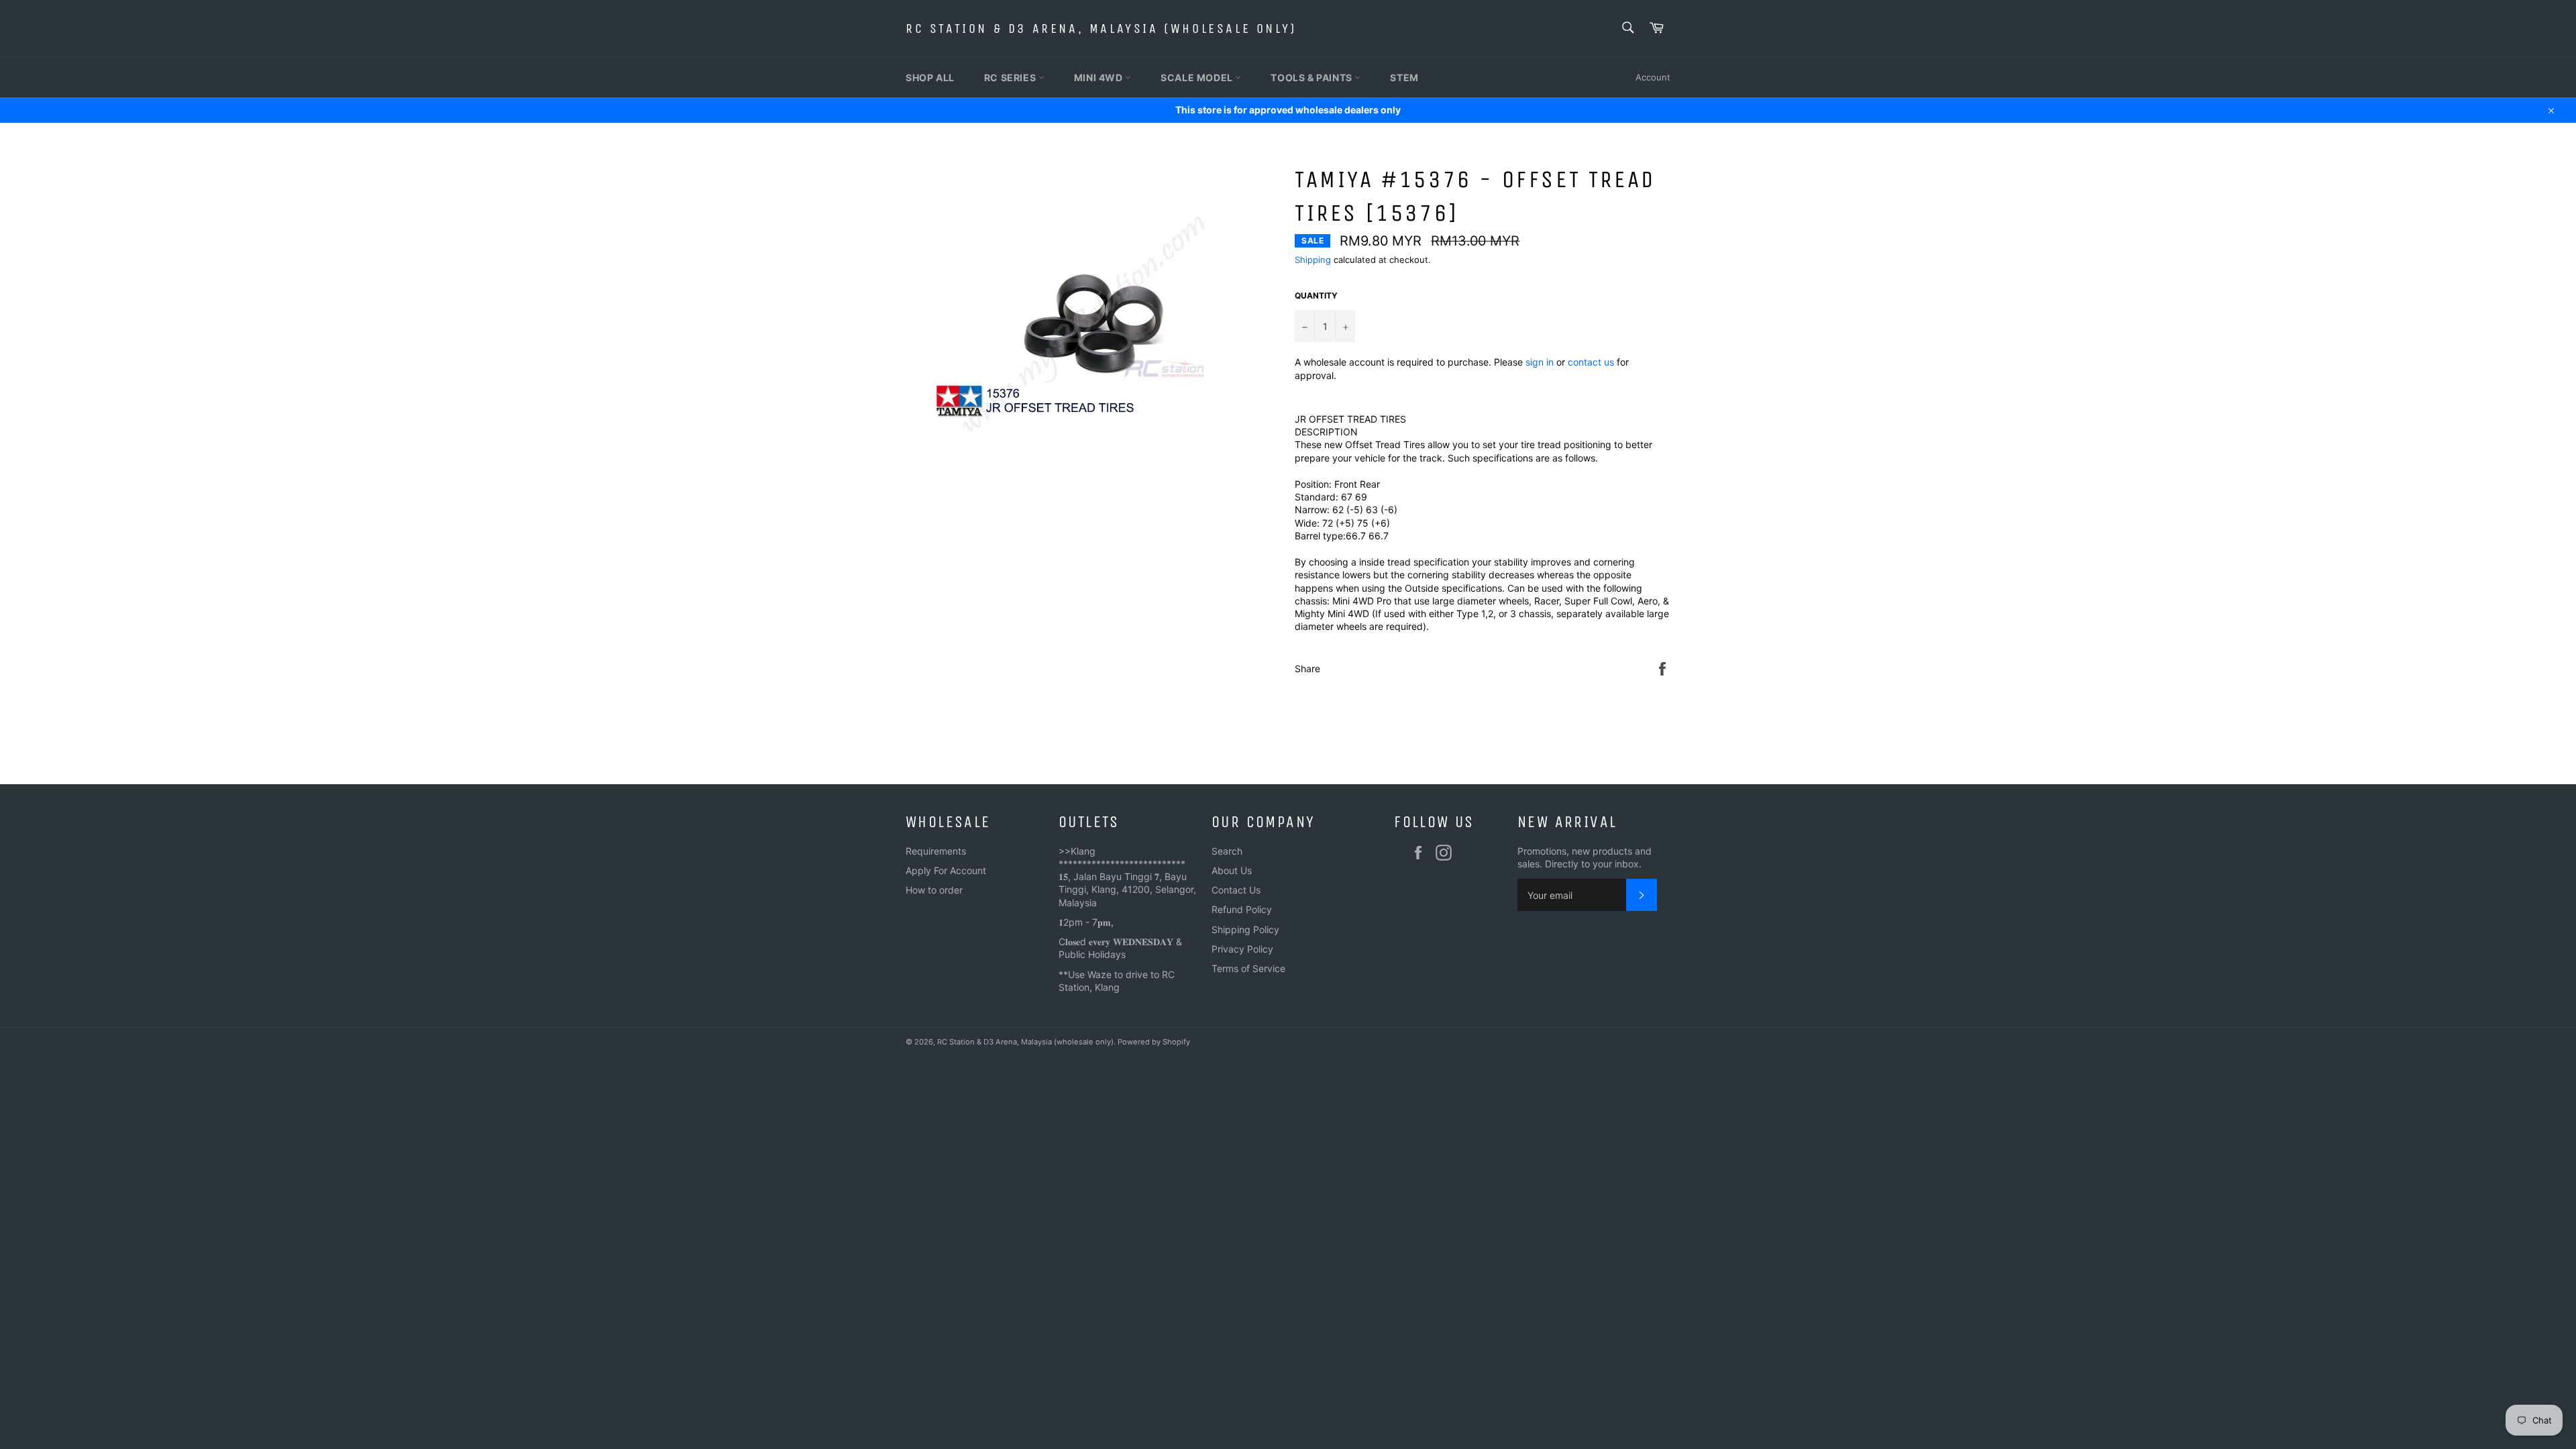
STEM (1404, 77)
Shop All (930, 77)
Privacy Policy (1242, 949)
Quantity (1316, 296)
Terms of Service (1248, 968)
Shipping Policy (1245, 929)
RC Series (1011, 77)
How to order (934, 890)
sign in (1540, 362)
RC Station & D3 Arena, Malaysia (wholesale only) (1101, 29)
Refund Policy (1242, 909)
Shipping (1313, 260)
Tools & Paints (1312, 77)
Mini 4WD (1099, 77)
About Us (1232, 870)
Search (1227, 851)
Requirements (936, 851)
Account (1653, 77)
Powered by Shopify (1154, 1042)
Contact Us (1236, 890)
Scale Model (1198, 77)
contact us (1591, 362)
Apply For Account (946, 870)
